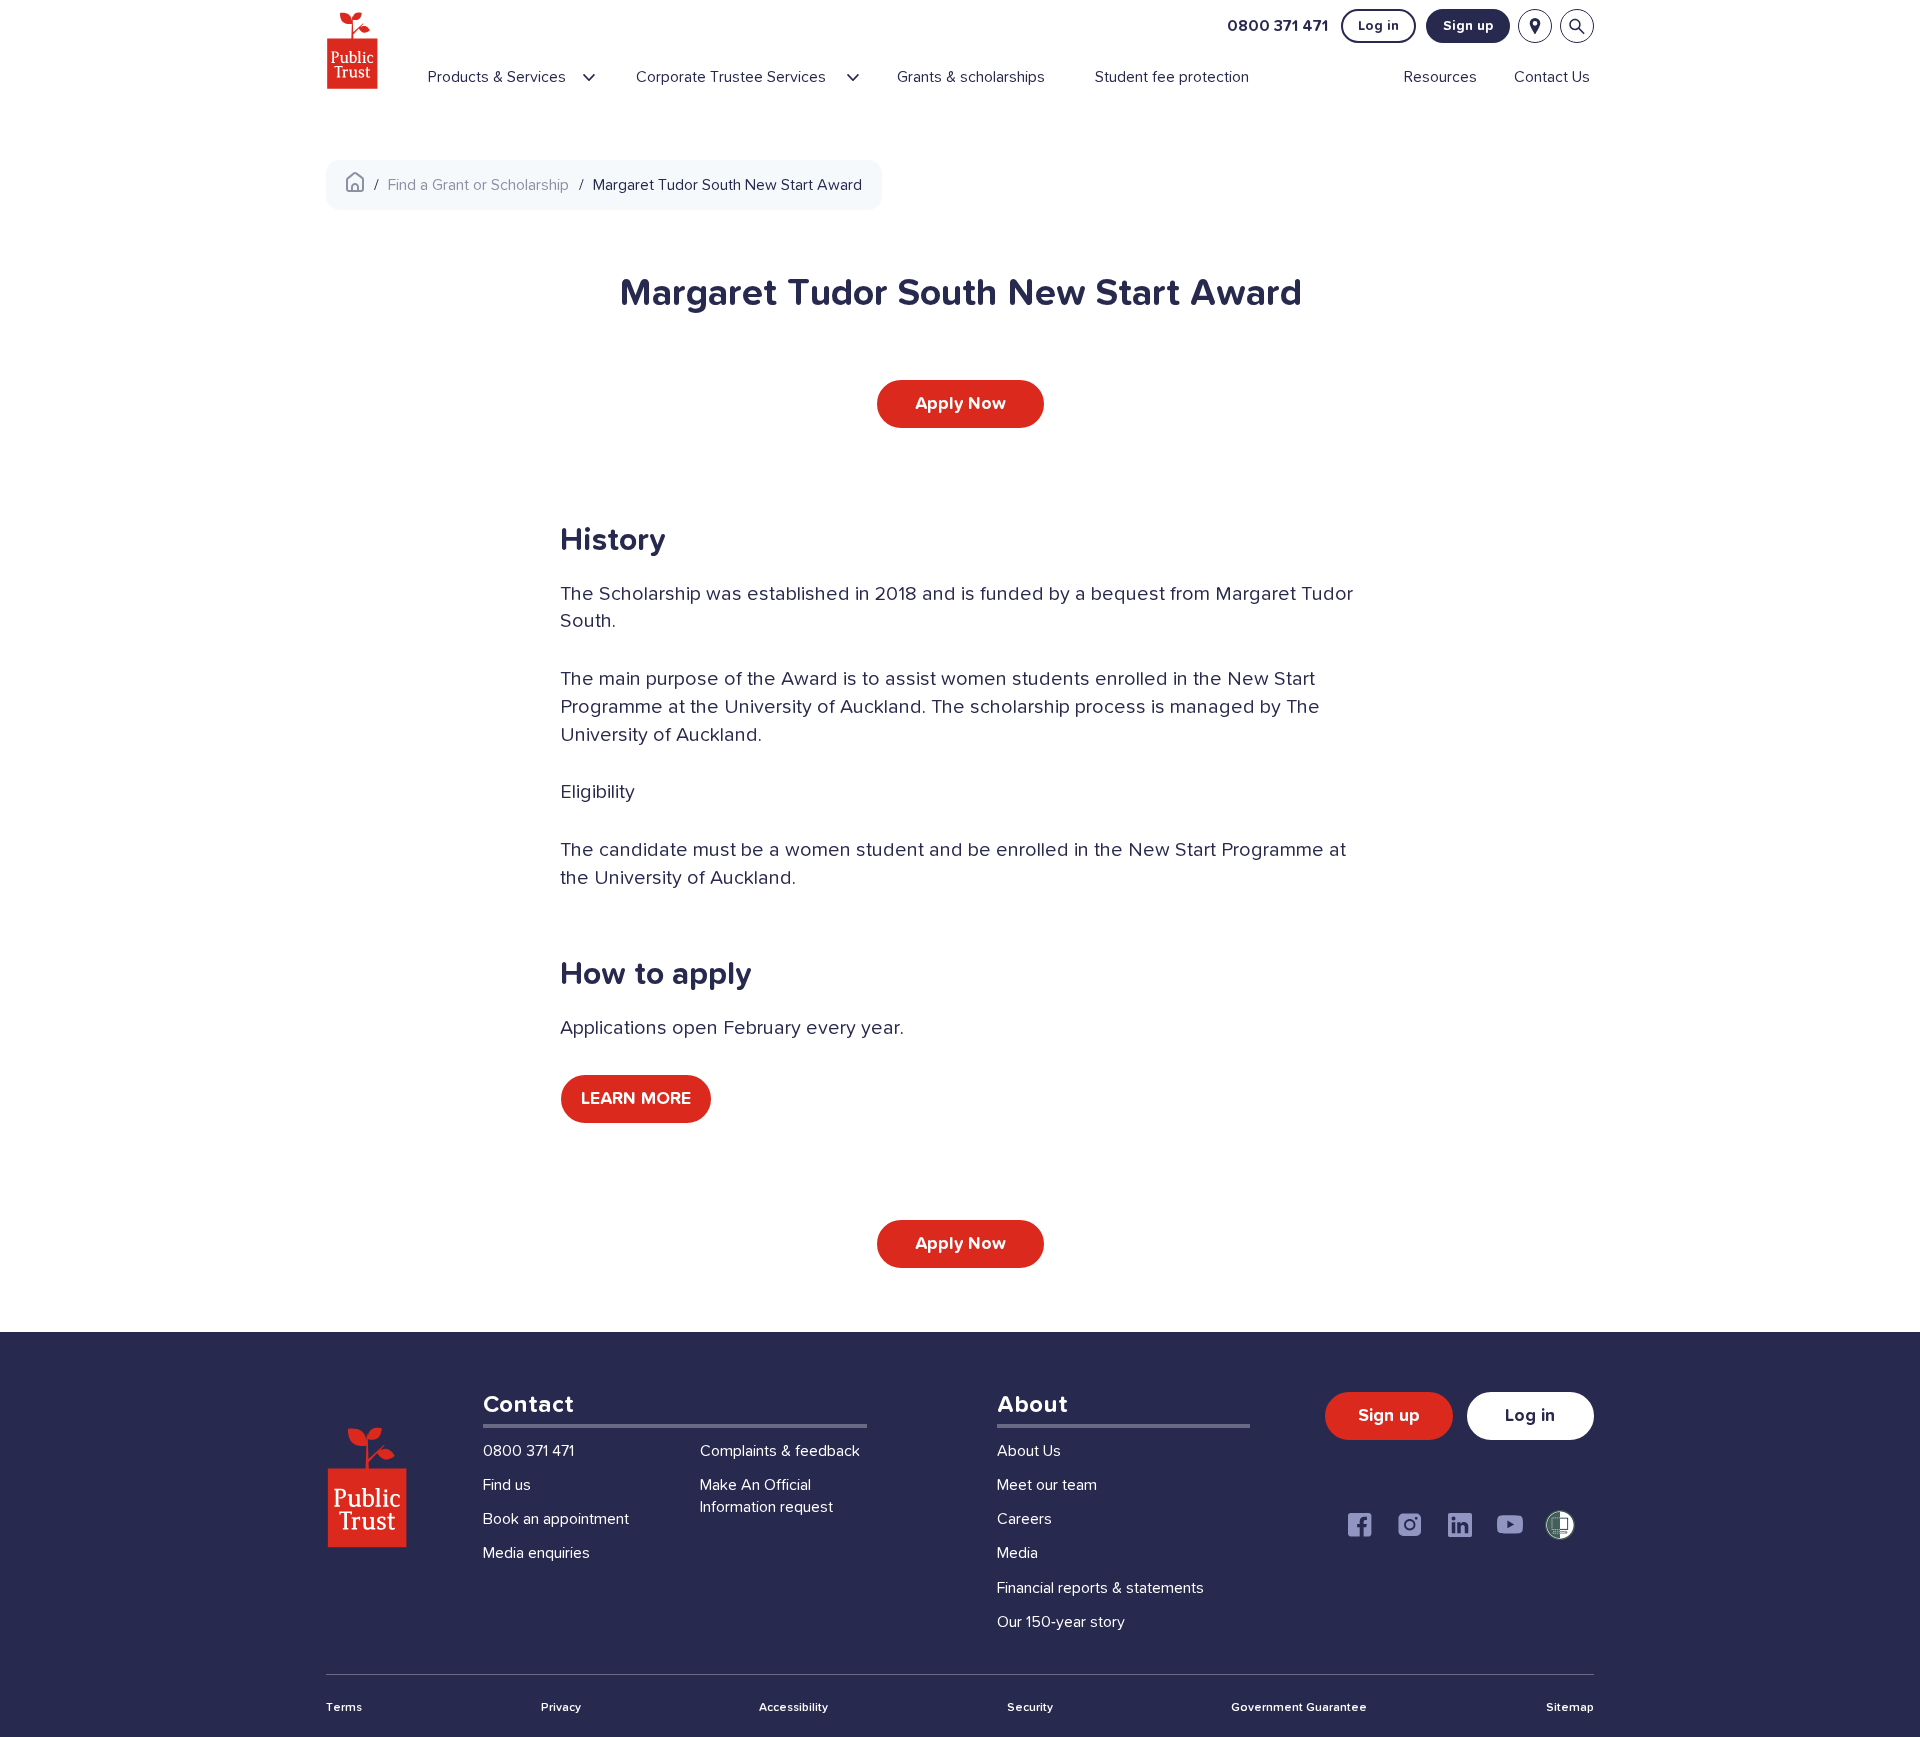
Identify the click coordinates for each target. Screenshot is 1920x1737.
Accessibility (793, 1708)
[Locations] (1535, 26)
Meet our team (1047, 1485)
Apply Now (960, 404)
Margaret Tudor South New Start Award (727, 185)
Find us (507, 1485)
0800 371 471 (1277, 26)
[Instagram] (1410, 1525)
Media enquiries (536, 1553)
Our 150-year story (1061, 1622)
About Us (1029, 1451)
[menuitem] (523, 85)
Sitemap (1570, 1708)
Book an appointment (556, 1519)
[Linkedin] (1460, 1525)
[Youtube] (1510, 1525)
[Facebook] (1360, 1525)
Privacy (561, 1708)
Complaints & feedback (780, 1451)
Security (1030, 1708)
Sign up (1468, 26)
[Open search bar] (1577, 26)
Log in (1378, 26)
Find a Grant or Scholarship (478, 185)
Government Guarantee (1299, 1708)
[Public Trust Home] (352, 50)
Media (1017, 1553)
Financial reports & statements (1100, 1588)
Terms (344, 1708)
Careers (1024, 1519)
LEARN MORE (636, 1099)
